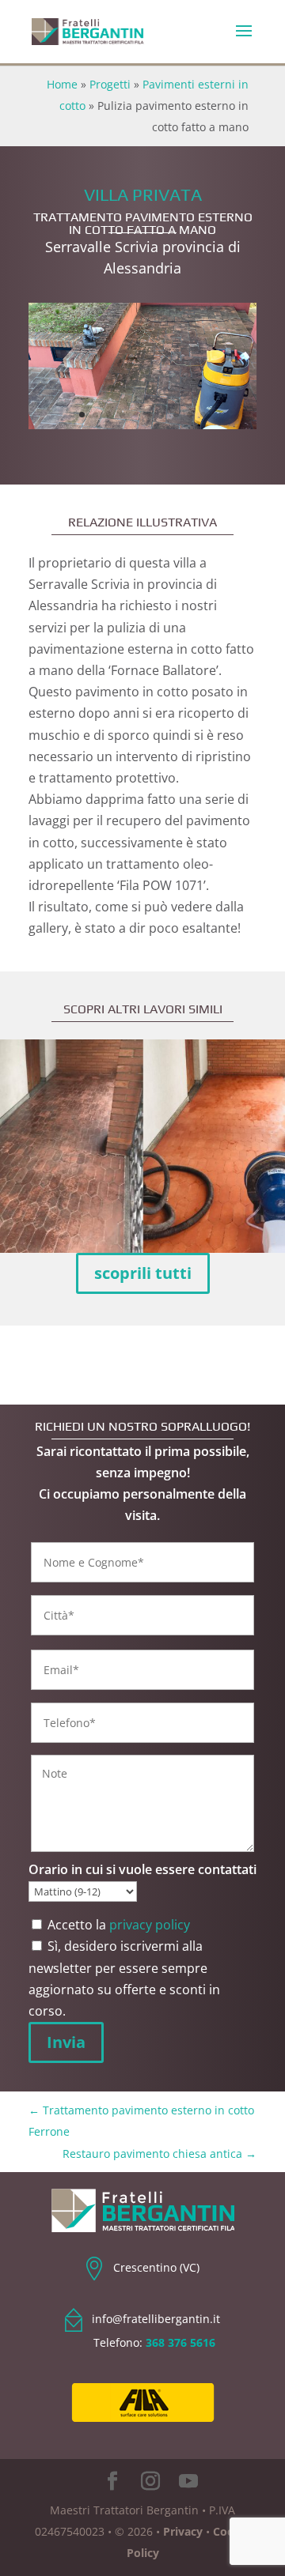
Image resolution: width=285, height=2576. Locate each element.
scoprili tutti (143, 1273)
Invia (66, 2042)
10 (203, 415)
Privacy (183, 2531)
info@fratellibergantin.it (156, 2319)
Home (62, 84)
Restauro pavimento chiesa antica (160, 2154)
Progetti (110, 84)
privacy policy (150, 1925)
